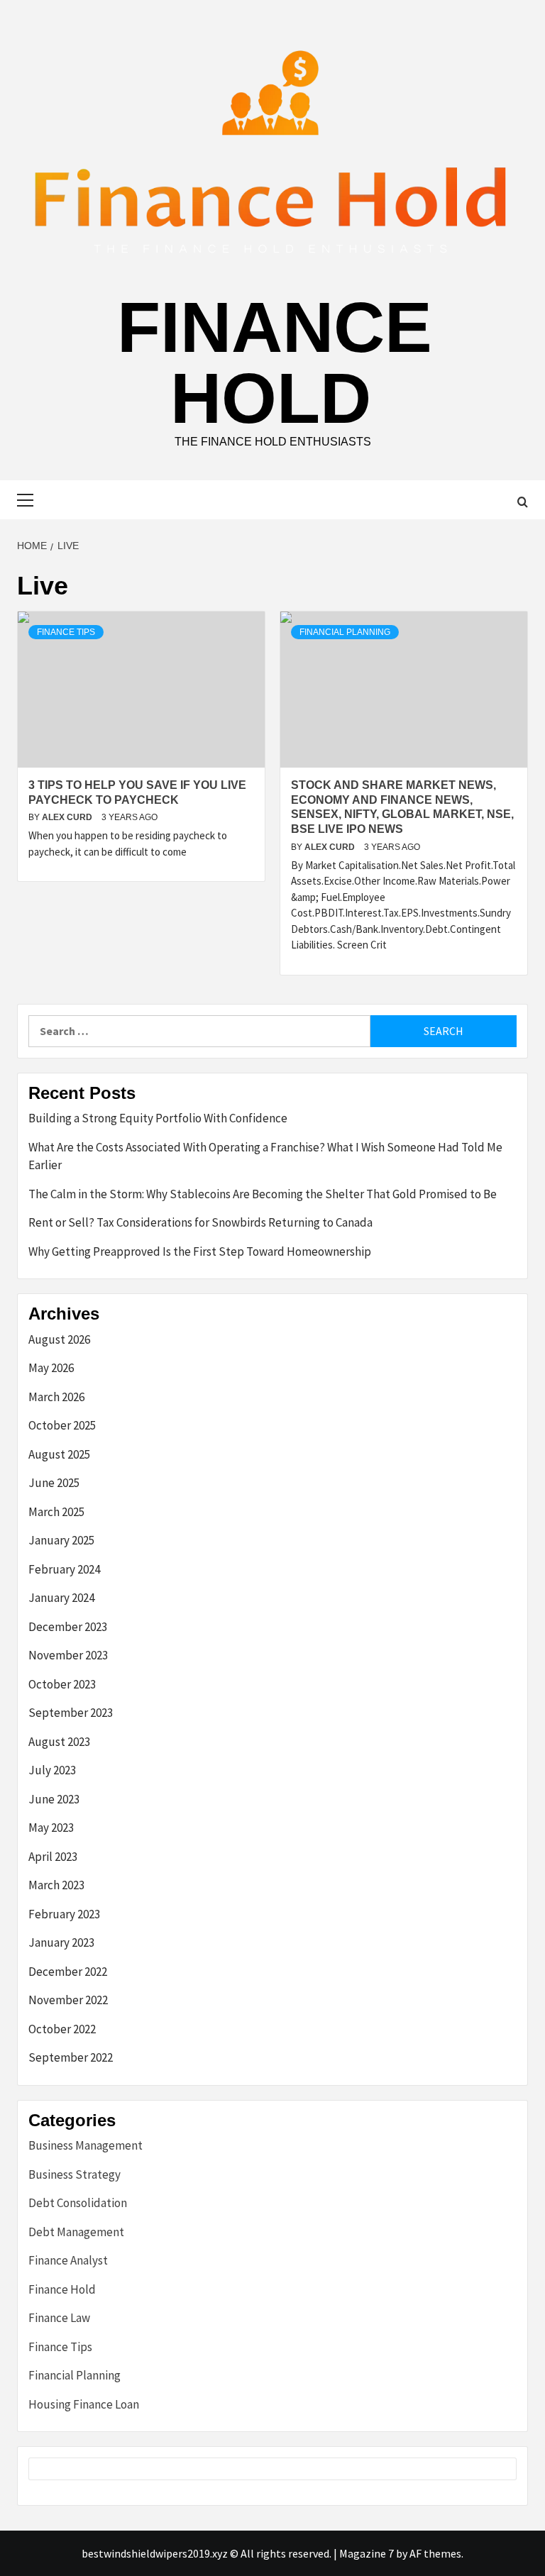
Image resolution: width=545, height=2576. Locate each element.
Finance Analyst (68, 2260)
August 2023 (59, 1742)
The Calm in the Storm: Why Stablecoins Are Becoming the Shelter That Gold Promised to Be (263, 1194)
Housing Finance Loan (84, 2404)
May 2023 (51, 1828)
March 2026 (56, 1397)
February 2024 (64, 1569)
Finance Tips (66, 632)
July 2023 (52, 1770)
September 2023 (71, 1713)
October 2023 (62, 1684)
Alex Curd (68, 817)
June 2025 (54, 1483)
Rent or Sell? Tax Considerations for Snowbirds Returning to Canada (200, 1222)
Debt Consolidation (78, 2203)
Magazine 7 (367, 2553)
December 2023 (68, 1627)
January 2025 (61, 1540)
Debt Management (76, 2232)
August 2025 (59, 1454)
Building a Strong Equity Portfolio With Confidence (158, 1118)
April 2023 (53, 1857)
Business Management (86, 2145)
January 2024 (61, 1598)
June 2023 (54, 1799)
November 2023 (68, 1655)
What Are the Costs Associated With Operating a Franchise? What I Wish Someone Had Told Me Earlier (265, 1156)
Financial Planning (345, 632)
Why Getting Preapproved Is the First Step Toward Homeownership (200, 1251)
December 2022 (68, 1972)
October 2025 (62, 1425)
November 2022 (68, 2000)
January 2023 (61, 1942)
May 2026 (51, 1368)
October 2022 (62, 2029)
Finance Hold (275, 363)
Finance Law (59, 2318)
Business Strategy (75, 2174)
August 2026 (59, 1339)
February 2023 (64, 1914)
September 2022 (71, 2057)
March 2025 (56, 1512)
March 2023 (56, 1885)
